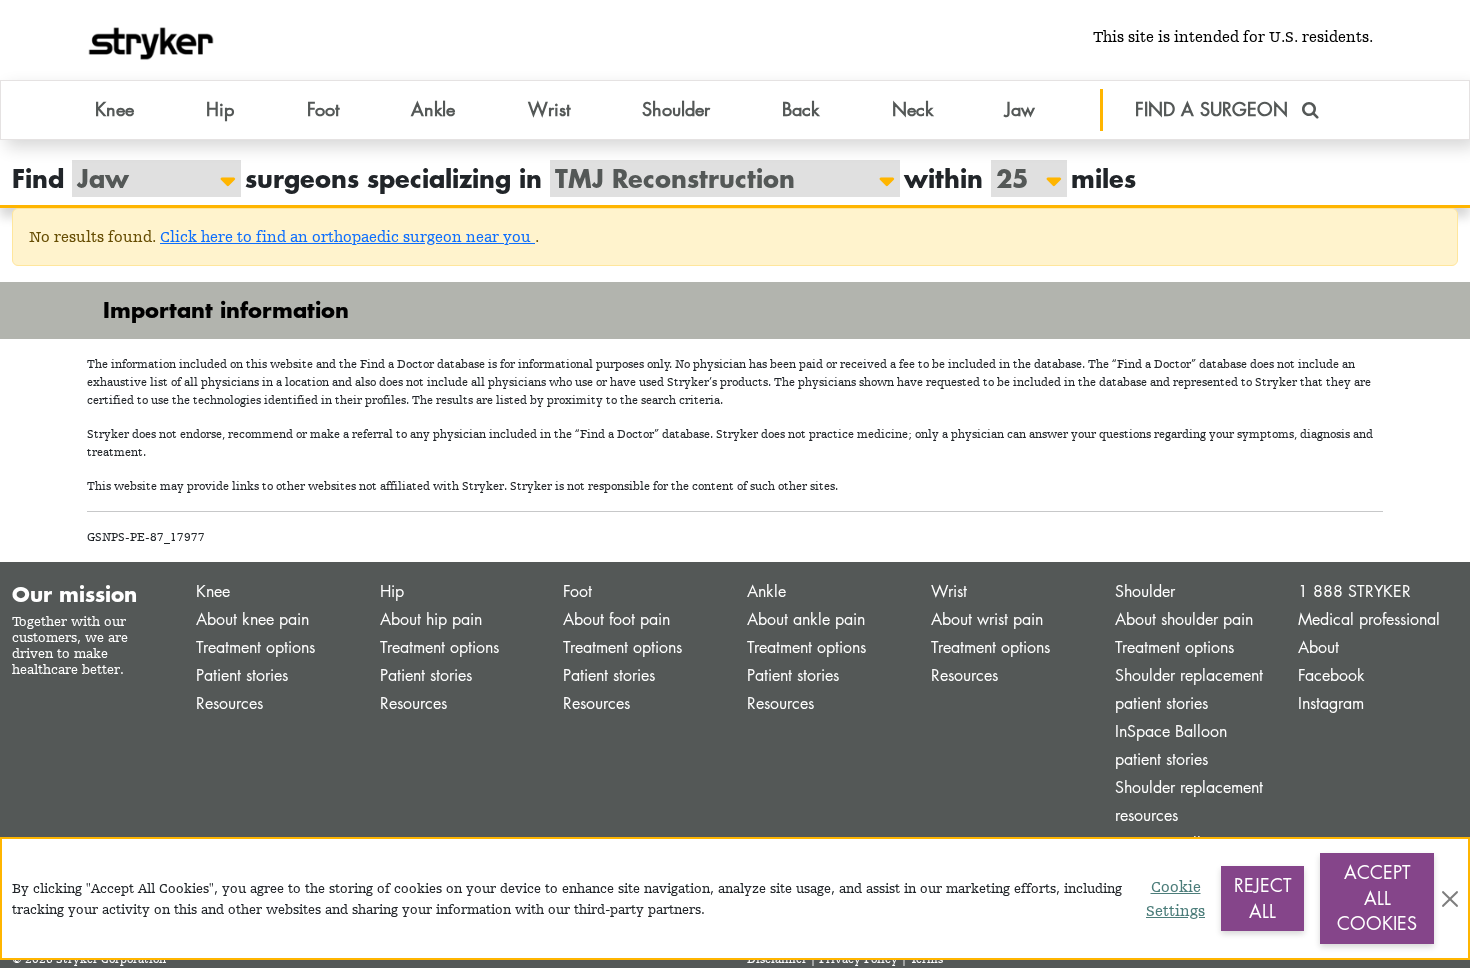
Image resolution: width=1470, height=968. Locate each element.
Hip (392, 591)
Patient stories (242, 675)
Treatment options (255, 647)
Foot (577, 591)
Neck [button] (912, 109)
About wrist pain (987, 619)
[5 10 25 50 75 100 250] (1019, 178)
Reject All (1262, 898)
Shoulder (1145, 591)
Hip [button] (220, 109)
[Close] (1450, 899)
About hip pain (431, 619)
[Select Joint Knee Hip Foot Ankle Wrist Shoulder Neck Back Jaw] (146, 178)
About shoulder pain (1184, 619)
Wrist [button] (549, 109)
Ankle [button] (433, 109)
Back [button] (800, 109)
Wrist (949, 591)
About (1318, 647)
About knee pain (252, 619)
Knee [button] (114, 109)
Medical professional (1369, 619)
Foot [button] (323, 109)
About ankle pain (806, 619)
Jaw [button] (1020, 109)
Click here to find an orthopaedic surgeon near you (347, 236)
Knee (213, 591)
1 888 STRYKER (1354, 591)
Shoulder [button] (676, 109)
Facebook (1331, 675)
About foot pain (616, 619)
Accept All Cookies (1377, 897)
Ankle (766, 591)
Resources (229, 703)
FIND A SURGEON (1214, 109)
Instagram (1331, 703)
